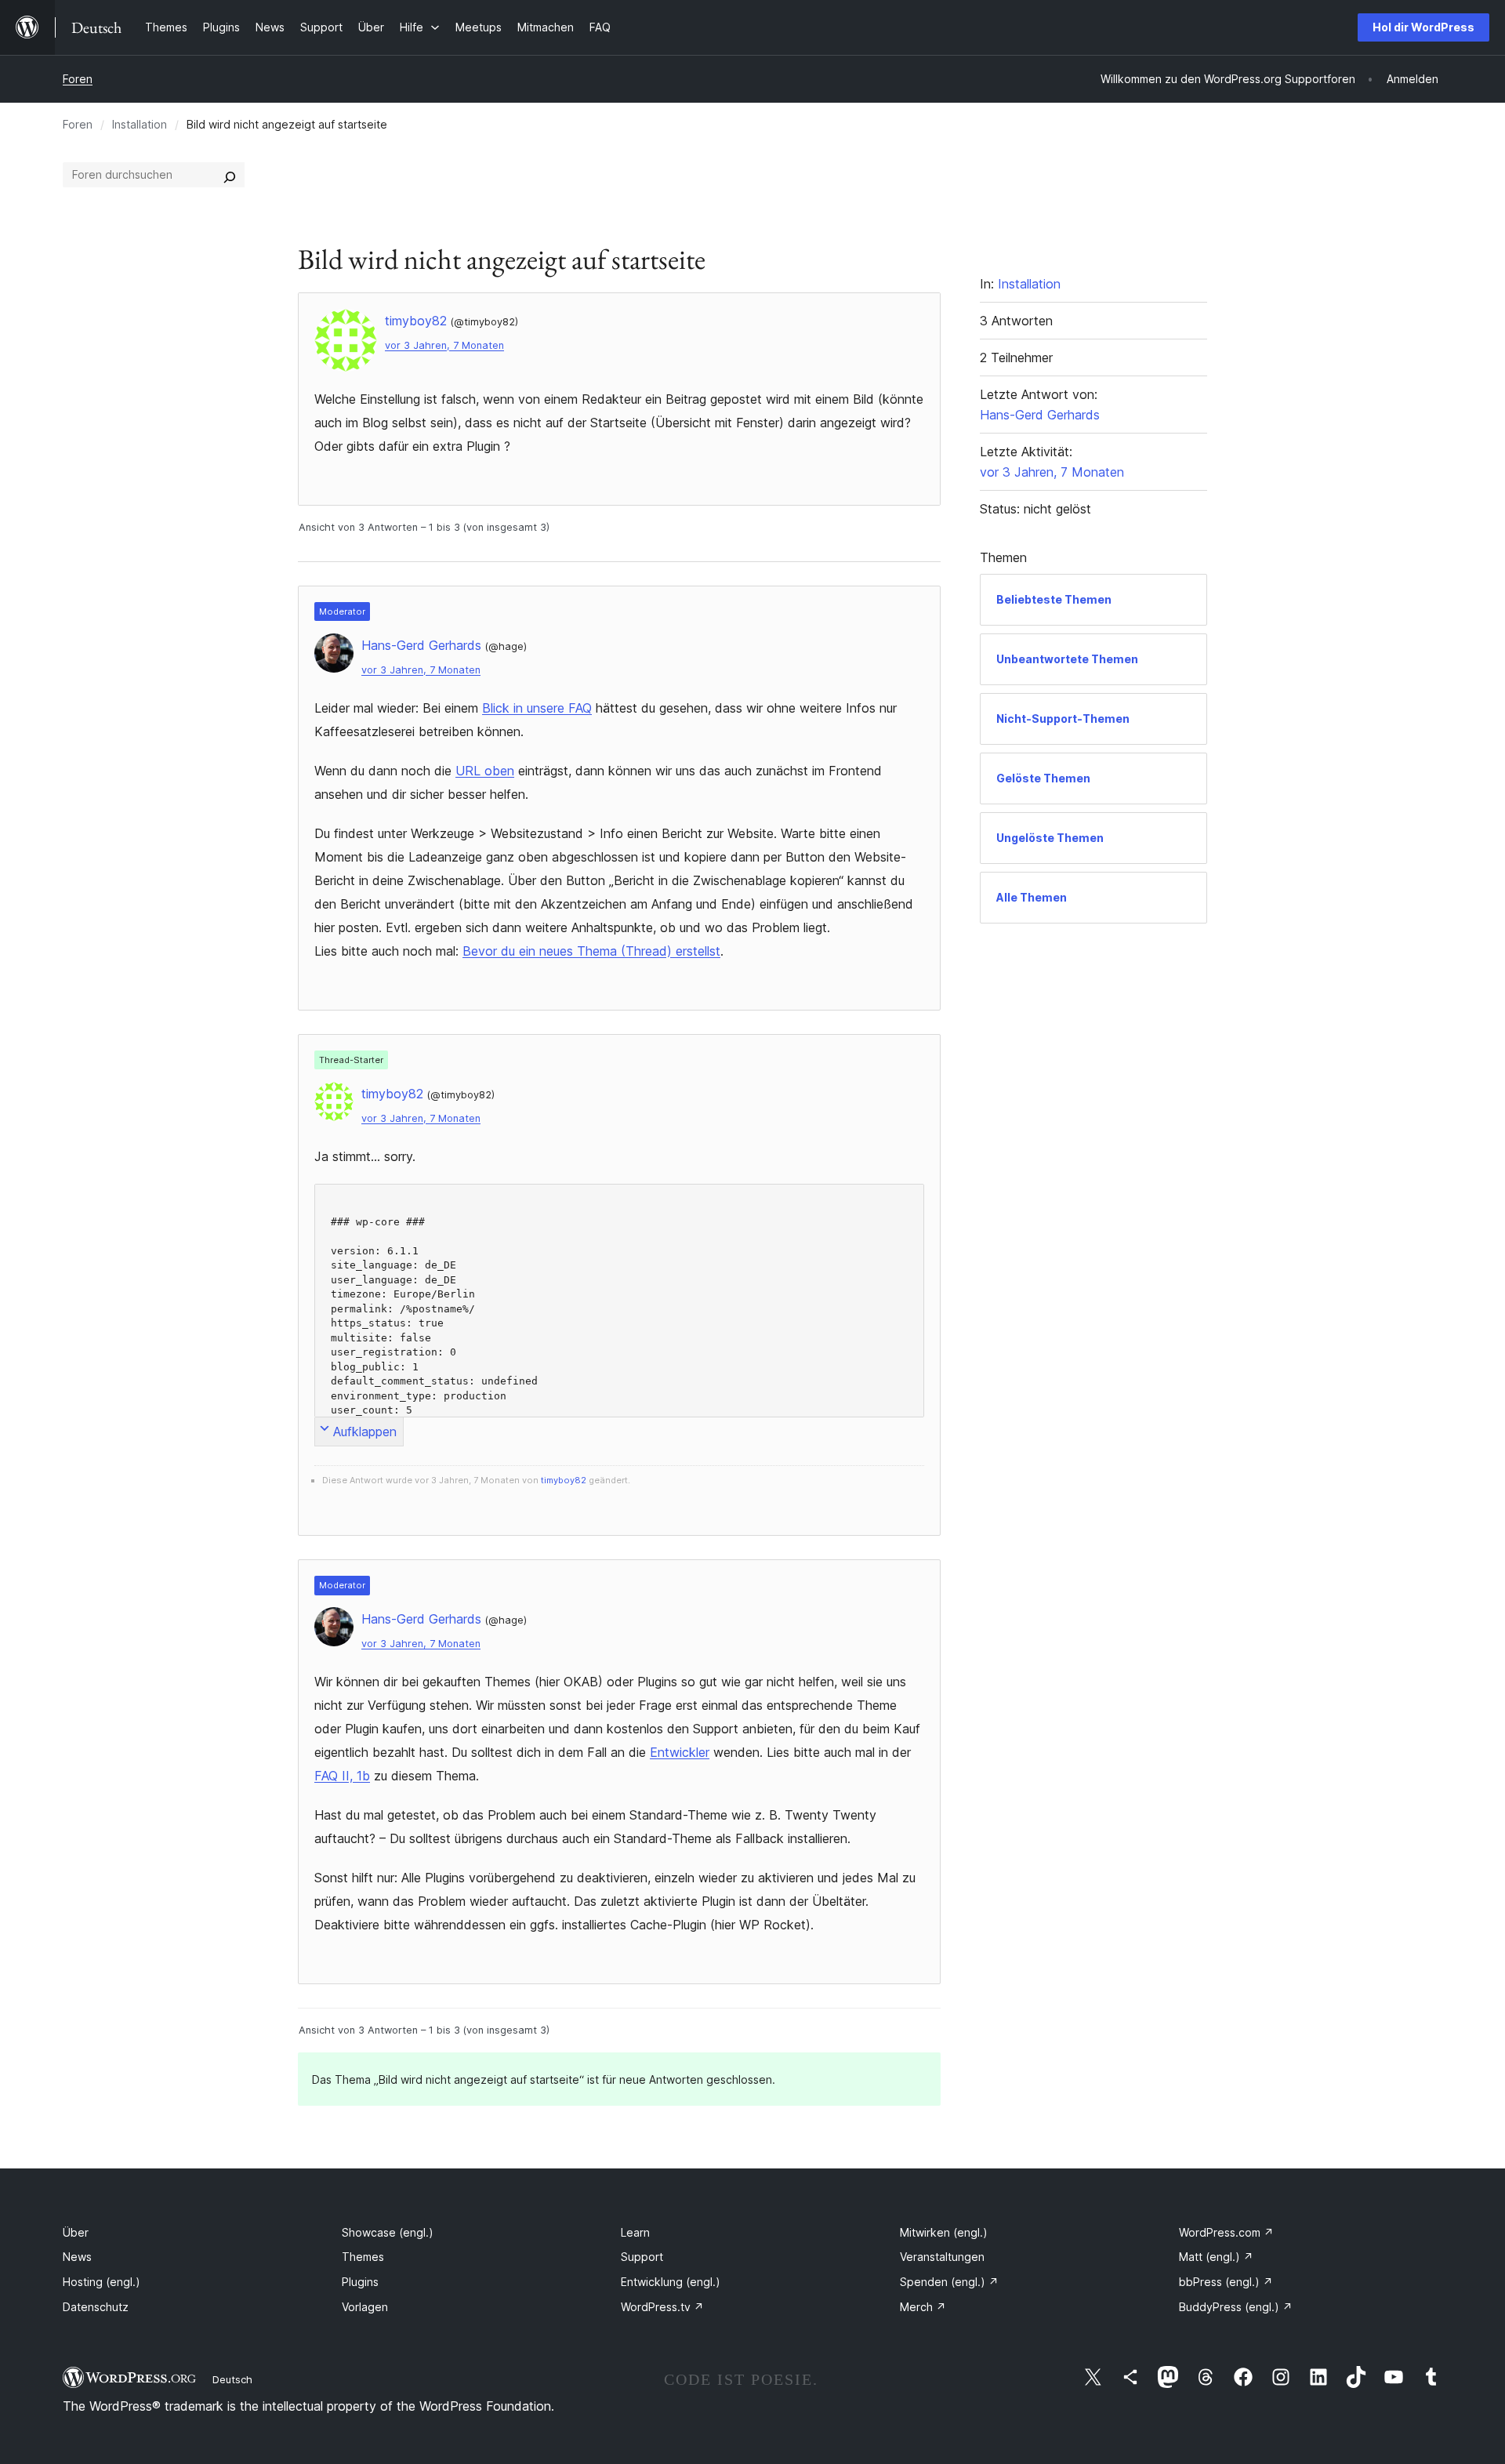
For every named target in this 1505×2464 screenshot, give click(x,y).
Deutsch (232, 2379)
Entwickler (680, 1752)
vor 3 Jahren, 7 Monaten (444, 345)
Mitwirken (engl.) (944, 2232)
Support (642, 2257)
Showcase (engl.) (388, 2232)
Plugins (360, 2282)
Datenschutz (96, 2307)
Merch (923, 2307)
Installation (140, 124)
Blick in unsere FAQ (537, 708)
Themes (363, 2257)
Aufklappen (365, 1432)
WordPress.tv (662, 2307)
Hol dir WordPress (1423, 27)
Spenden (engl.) (949, 2282)
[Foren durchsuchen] (230, 175)
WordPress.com (1226, 2232)
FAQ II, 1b (342, 1776)
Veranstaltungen (942, 2257)
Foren (78, 79)
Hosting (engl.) (102, 2282)
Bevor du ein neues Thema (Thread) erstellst (591, 951)
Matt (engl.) (1216, 2257)
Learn (635, 2232)
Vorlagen (365, 2307)
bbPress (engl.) (1226, 2282)
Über (76, 2232)
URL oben (485, 771)
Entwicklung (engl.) (671, 2282)
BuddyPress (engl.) (1236, 2307)
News (77, 2257)
